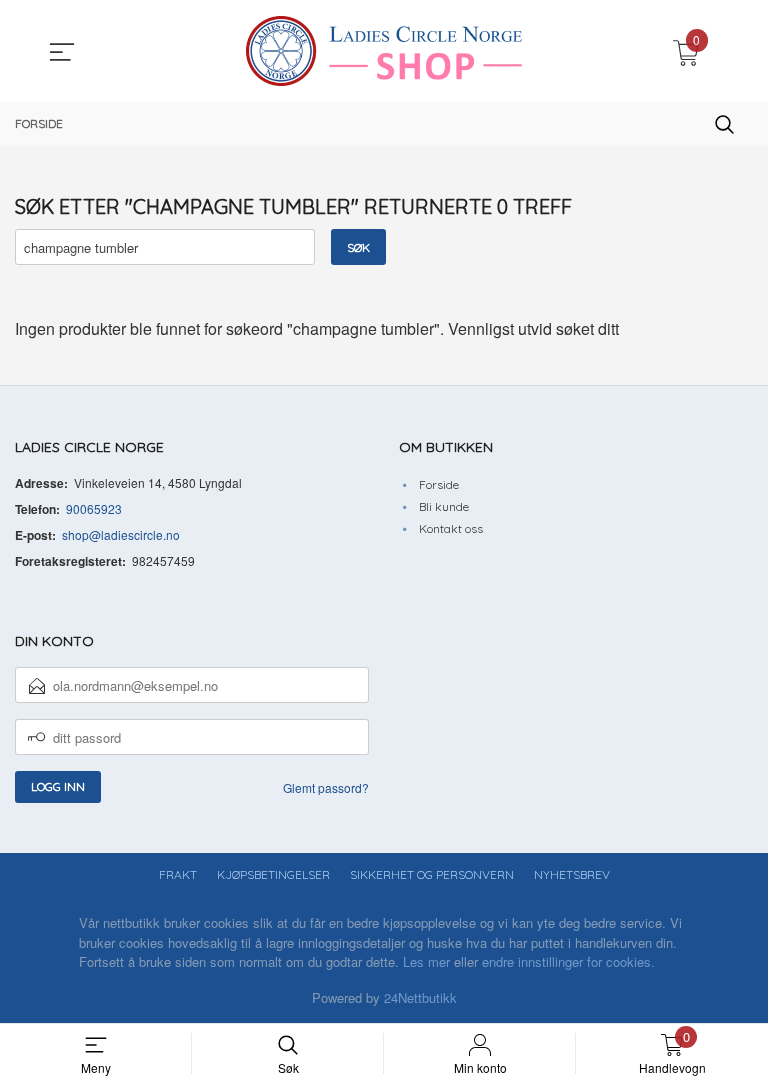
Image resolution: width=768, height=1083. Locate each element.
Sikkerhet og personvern (432, 874)
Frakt (178, 874)
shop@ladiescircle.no (121, 534)
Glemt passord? (326, 787)
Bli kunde (444, 506)
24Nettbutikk (420, 997)
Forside (439, 484)
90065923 (94, 508)
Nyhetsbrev (572, 874)
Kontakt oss (451, 528)
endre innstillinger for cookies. (568, 961)
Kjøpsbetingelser (273, 874)
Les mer (426, 961)
